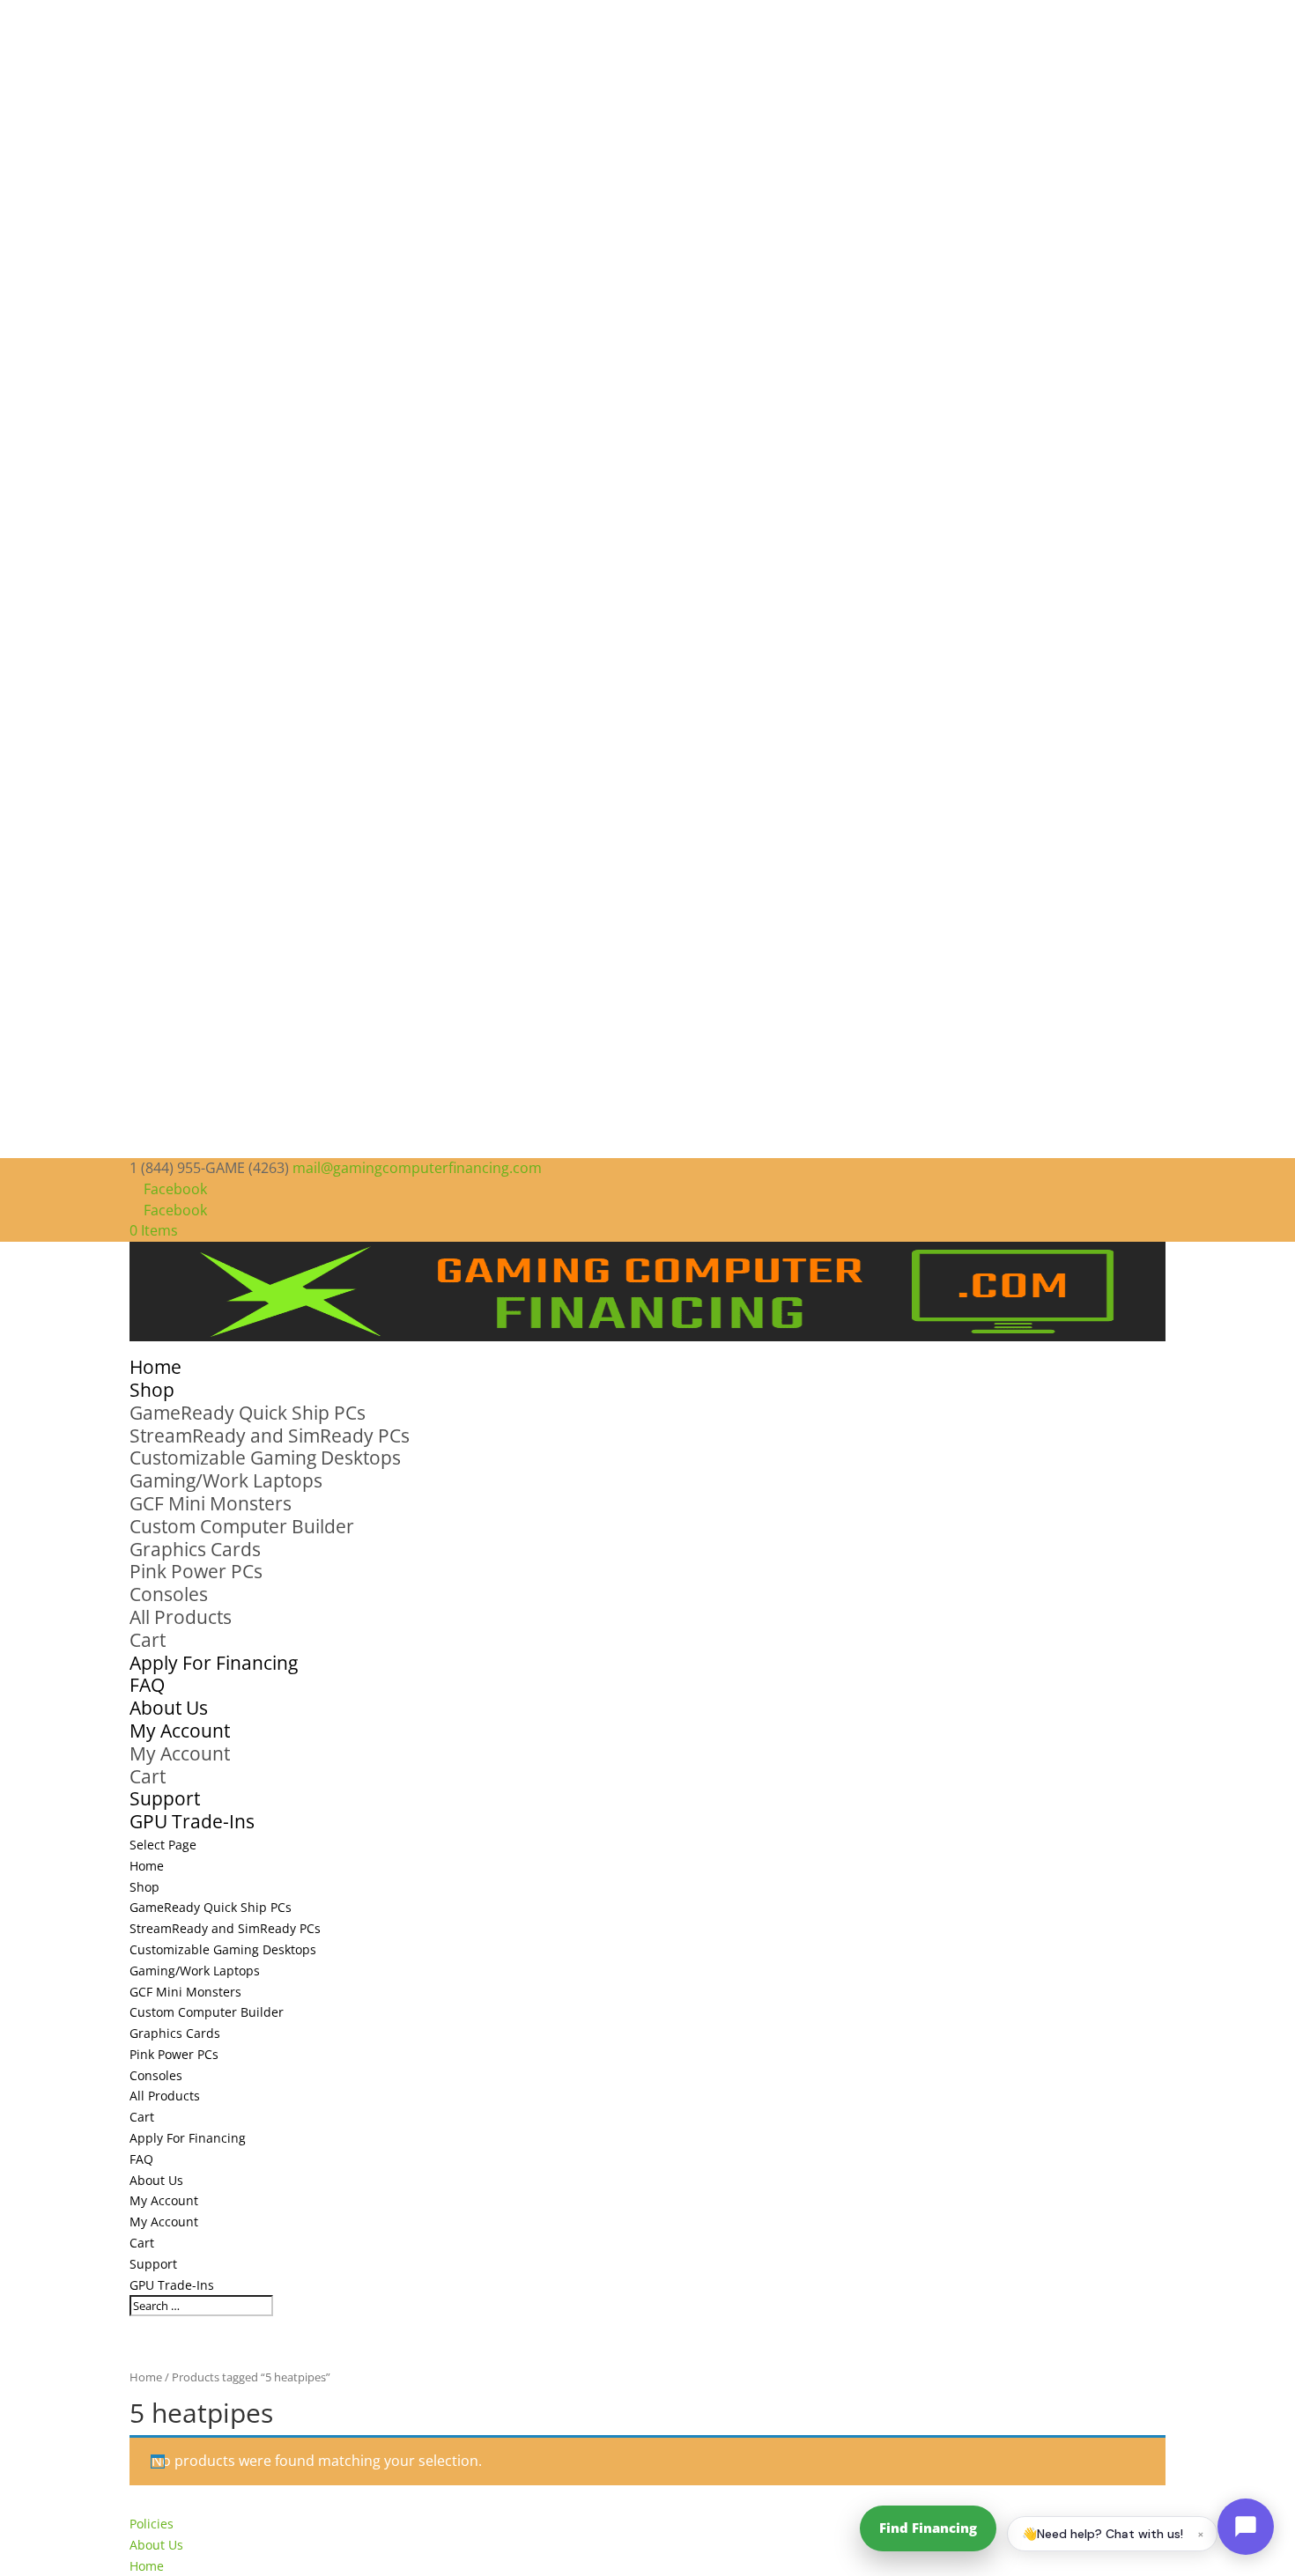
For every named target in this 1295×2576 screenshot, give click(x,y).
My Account (180, 1753)
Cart (148, 1640)
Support (153, 2264)
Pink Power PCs (196, 1571)
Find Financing (928, 2528)
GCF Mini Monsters (211, 1503)
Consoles (169, 1594)
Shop (144, 1887)
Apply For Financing (214, 1663)
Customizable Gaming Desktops (265, 1458)
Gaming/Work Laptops (226, 1480)
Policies (152, 2524)
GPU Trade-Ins (192, 1821)
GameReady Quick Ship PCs (248, 1413)
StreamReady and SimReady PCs (270, 1436)
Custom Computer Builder (242, 1526)
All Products (181, 1617)
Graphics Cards (195, 1549)
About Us (156, 2180)
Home (147, 1866)
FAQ (141, 2159)
